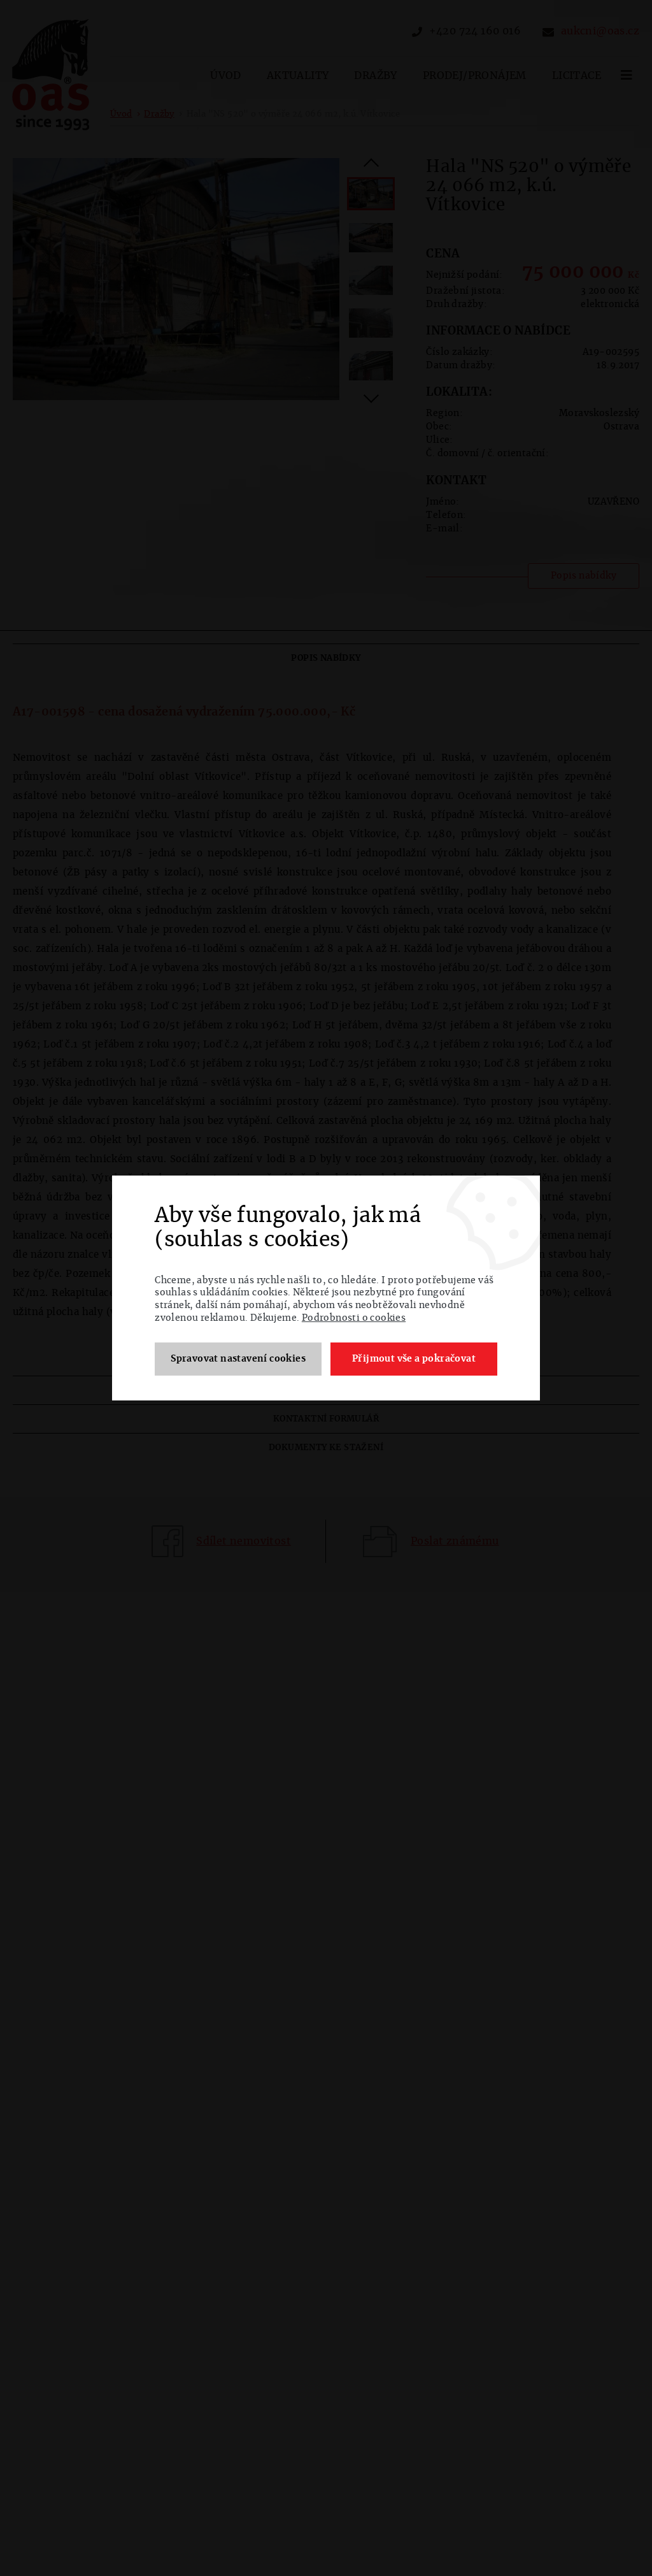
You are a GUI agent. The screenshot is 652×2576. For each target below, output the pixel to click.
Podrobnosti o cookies (354, 1318)
